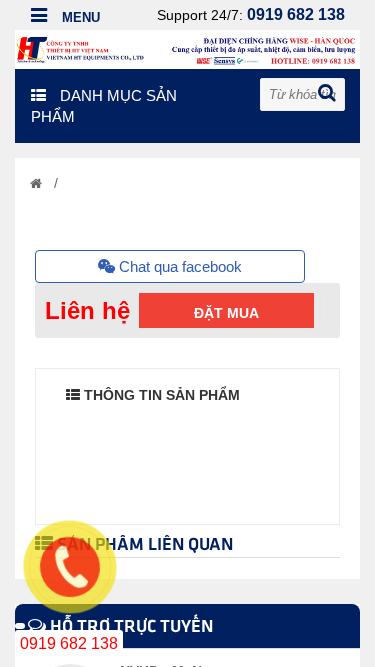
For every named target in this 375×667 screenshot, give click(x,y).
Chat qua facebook (178, 266)
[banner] (187, 48)
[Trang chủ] (36, 183)
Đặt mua (226, 313)
